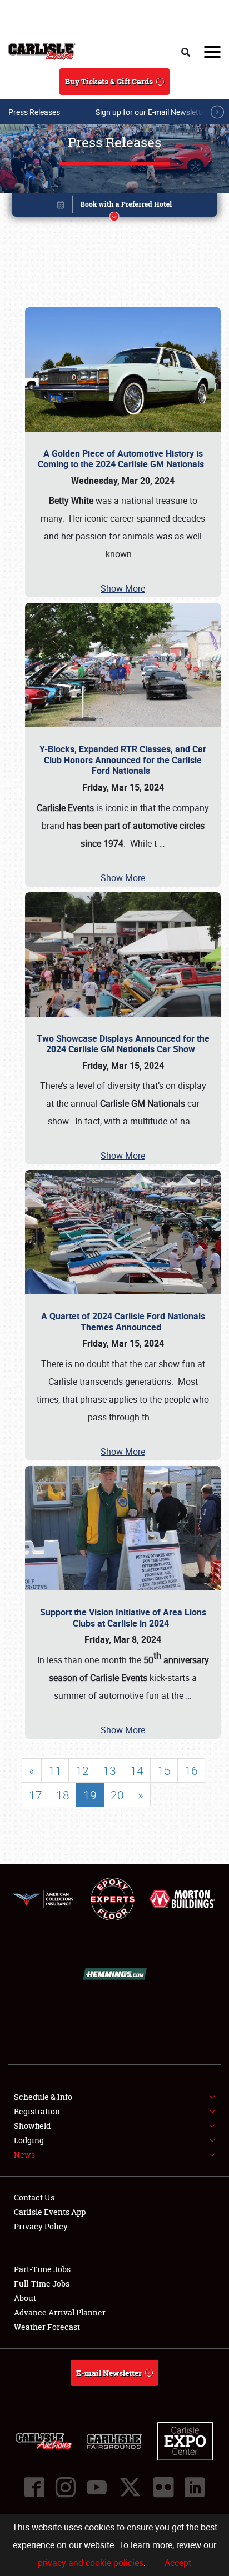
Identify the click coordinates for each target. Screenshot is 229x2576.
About (25, 2298)
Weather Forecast (47, 2327)
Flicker (163, 2487)
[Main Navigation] (212, 52)
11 (55, 1770)
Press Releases (34, 112)
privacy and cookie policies (91, 2563)
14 (137, 1770)
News (24, 2155)
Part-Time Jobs (42, 2269)
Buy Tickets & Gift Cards (109, 81)
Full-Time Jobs (42, 2284)
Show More (123, 588)
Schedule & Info (43, 2097)
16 (191, 1770)
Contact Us (34, 2197)
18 (63, 1795)
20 (117, 1795)
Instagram (66, 2487)
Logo (42, 52)
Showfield (32, 2126)
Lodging (29, 2140)
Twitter (130, 2487)
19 (90, 1795)
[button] (115, 207)
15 (164, 1770)
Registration (37, 2111)
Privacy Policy (41, 2226)
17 (36, 1795)
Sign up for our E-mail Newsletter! (153, 112)
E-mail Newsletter (109, 2373)
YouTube (97, 2487)
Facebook (34, 2487)
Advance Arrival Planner (60, 2312)
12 (82, 1770)
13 (109, 1770)
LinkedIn (195, 2487)
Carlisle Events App (50, 2212)
